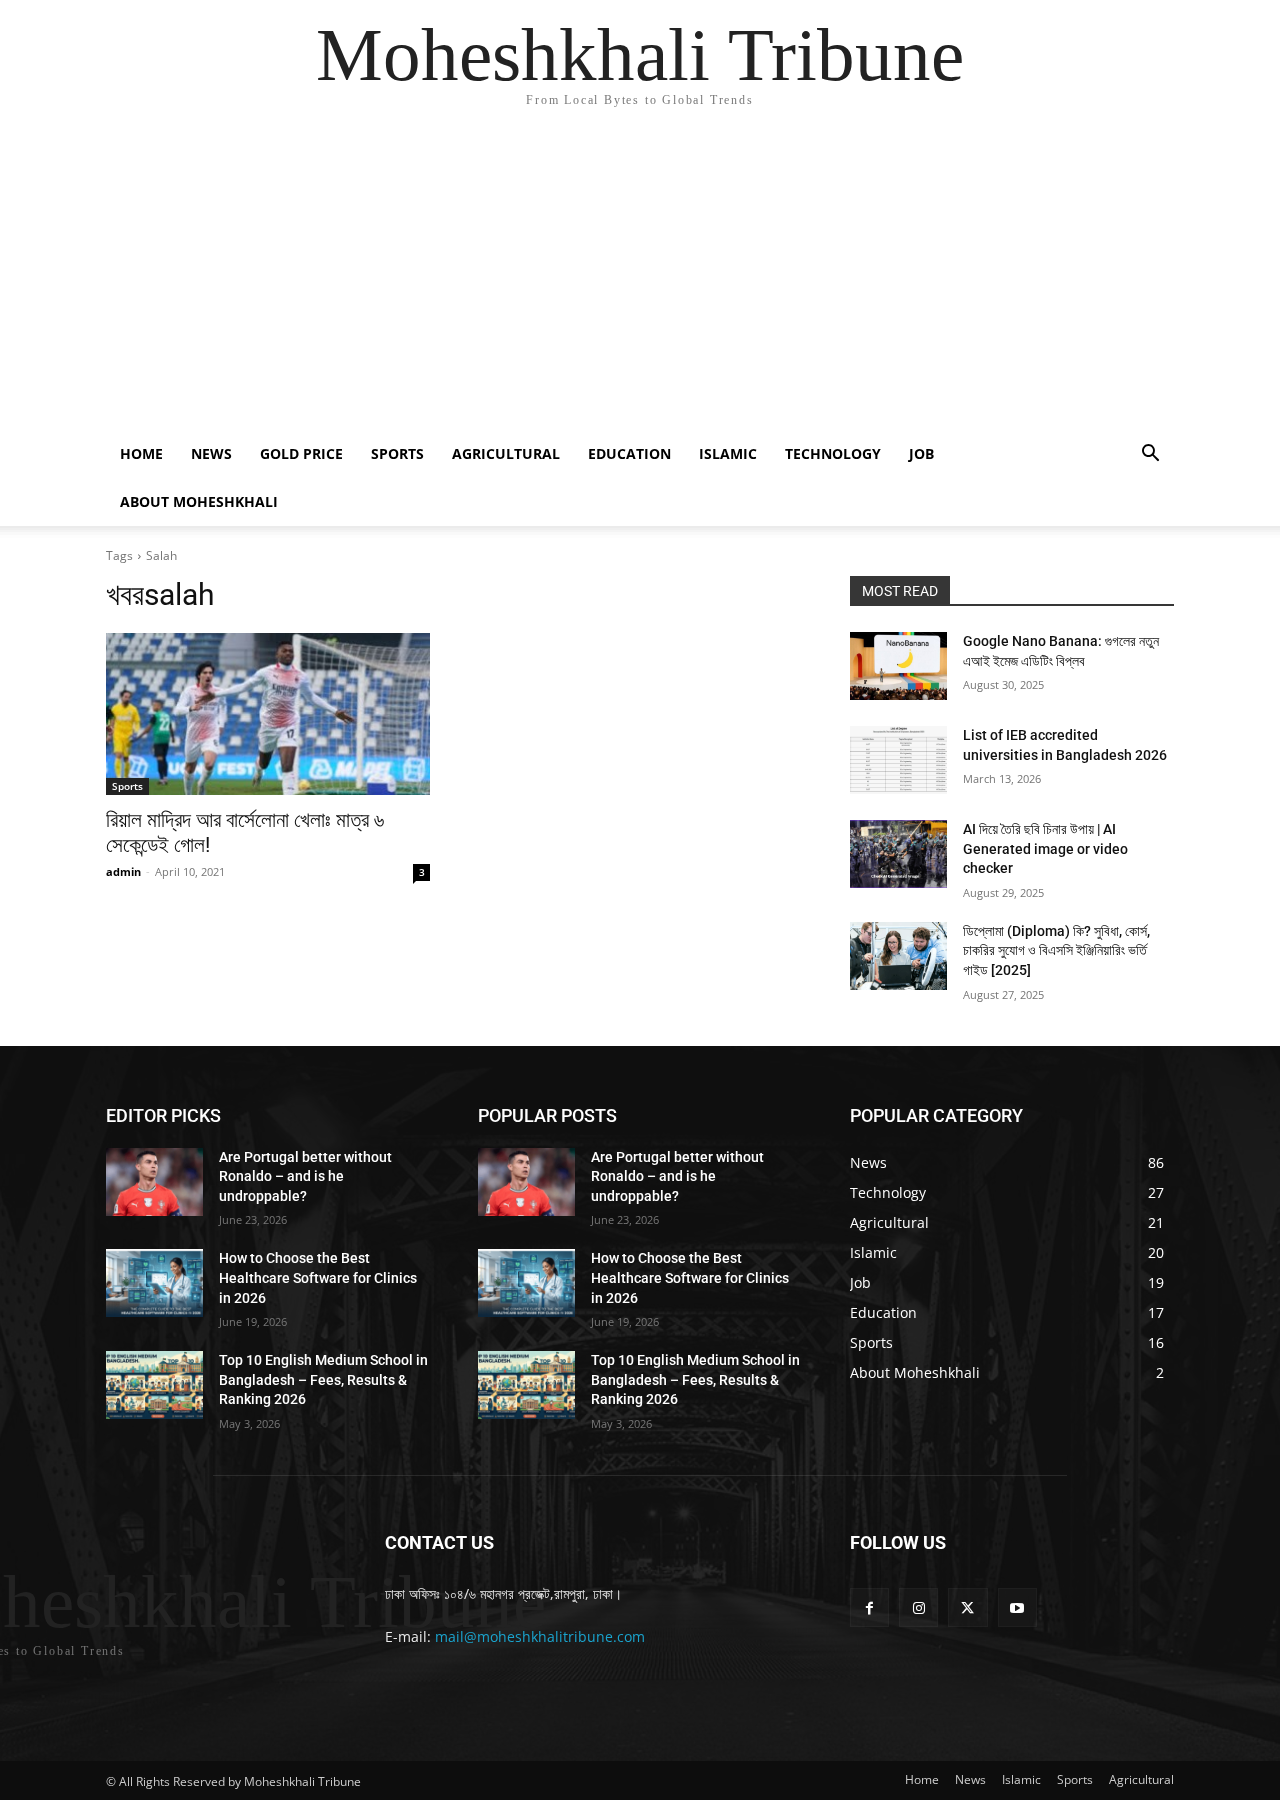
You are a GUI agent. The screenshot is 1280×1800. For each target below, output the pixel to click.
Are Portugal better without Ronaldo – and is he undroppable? (305, 1176)
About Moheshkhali (199, 501)
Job (921, 453)
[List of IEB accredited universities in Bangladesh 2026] (898, 760)
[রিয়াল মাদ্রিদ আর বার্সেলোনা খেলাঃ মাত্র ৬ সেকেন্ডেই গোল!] (268, 714)
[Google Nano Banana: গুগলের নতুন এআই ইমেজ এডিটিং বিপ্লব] (898, 666)
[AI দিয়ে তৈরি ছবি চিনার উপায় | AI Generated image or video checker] (898, 854)
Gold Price (301, 453)
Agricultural (506, 453)
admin (123, 871)
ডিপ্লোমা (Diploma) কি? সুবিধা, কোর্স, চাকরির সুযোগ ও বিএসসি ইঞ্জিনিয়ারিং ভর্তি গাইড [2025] (1056, 950)
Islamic (728, 453)
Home (141, 453)
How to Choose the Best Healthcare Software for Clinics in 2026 (318, 1277)
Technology (833, 453)
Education (629, 453)
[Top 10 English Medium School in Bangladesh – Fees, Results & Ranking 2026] (154, 1385)
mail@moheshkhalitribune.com (540, 1636)
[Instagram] (918, 1607)
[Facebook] (869, 1607)
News (211, 453)
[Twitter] (967, 1607)
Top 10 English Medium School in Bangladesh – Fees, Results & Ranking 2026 (323, 1379)
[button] (1150, 455)
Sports (397, 453)
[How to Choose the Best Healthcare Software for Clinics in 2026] (154, 1283)
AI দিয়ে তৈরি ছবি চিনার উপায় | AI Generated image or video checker (1045, 848)
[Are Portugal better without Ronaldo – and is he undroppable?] (154, 1182)
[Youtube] (1017, 1607)
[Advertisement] (640, 280)
